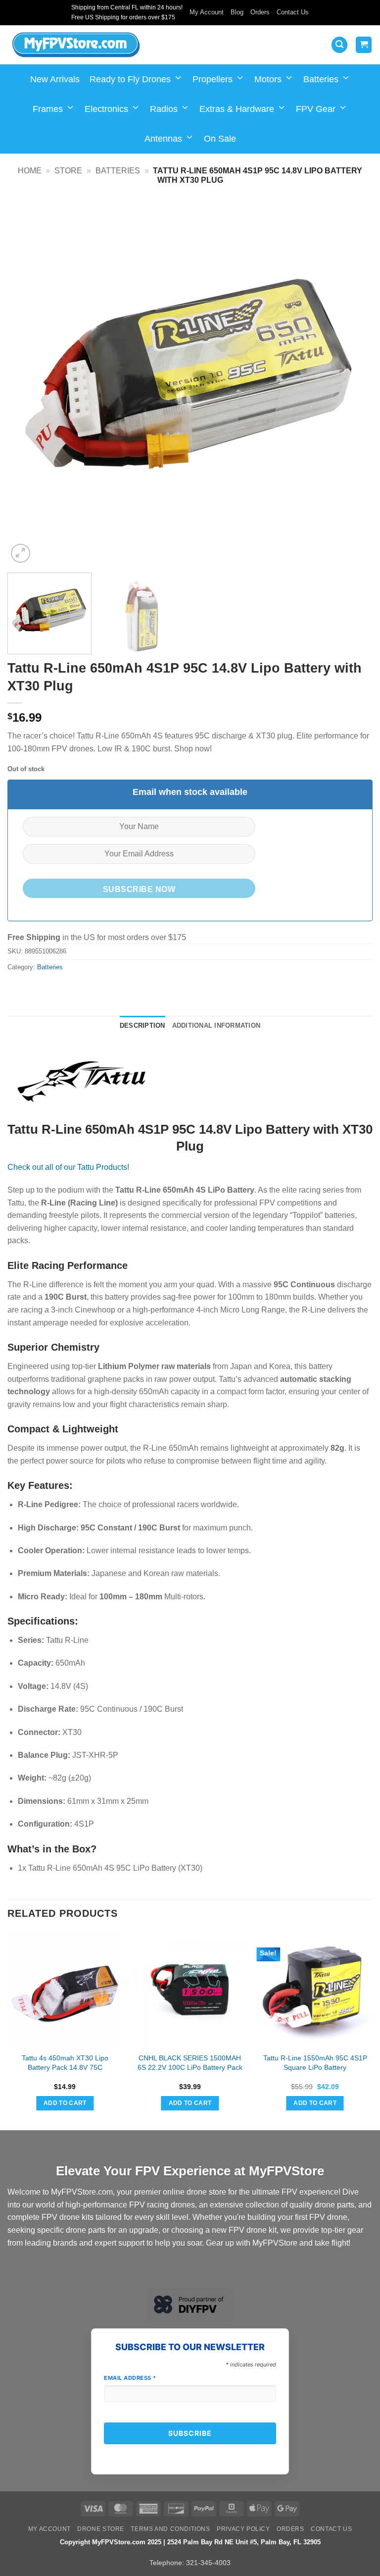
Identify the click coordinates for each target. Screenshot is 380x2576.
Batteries (321, 79)
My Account (207, 12)
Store (68, 171)
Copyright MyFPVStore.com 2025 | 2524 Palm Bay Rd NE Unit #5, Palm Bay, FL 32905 (190, 2542)
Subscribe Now (139, 889)
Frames (48, 109)
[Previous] (27, 383)
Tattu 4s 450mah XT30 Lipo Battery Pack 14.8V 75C (65, 2063)
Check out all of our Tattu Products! (68, 1167)
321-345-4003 (208, 2563)
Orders (260, 12)
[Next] (353, 383)
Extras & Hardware (237, 109)
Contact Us (293, 12)
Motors (268, 79)
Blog (237, 12)
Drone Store (101, 2529)
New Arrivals (55, 79)
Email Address (130, 2378)
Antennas (163, 139)
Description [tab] (142, 1025)
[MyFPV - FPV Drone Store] (76, 45)
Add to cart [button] (65, 2103)
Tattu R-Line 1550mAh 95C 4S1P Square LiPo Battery (315, 2063)
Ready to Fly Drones (130, 79)
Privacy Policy (243, 2529)
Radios (164, 109)
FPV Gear (316, 109)
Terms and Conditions (170, 2529)
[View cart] (364, 45)
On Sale (220, 139)
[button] (339, 45)
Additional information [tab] (216, 1025)
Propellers (213, 79)
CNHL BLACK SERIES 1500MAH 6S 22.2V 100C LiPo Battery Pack (190, 2063)
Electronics (106, 109)
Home (30, 171)
